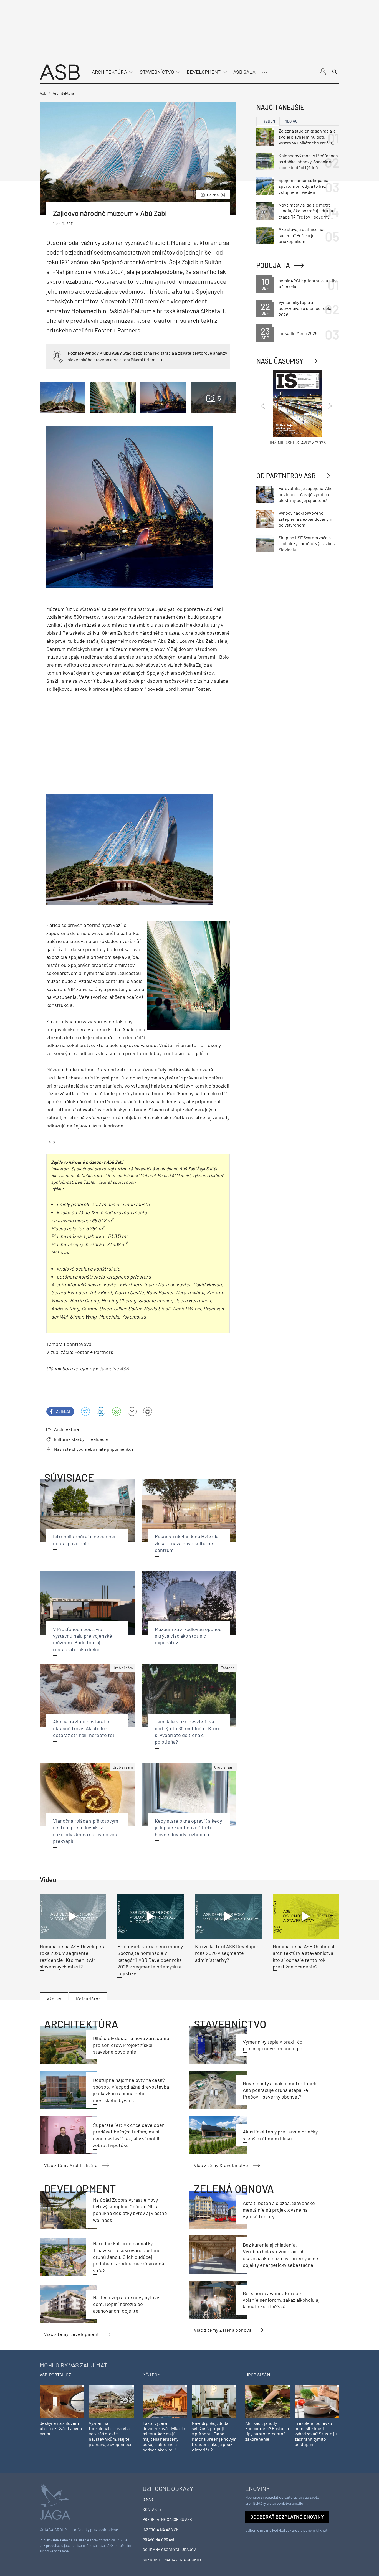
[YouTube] (117, 1411)
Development (204, 72)
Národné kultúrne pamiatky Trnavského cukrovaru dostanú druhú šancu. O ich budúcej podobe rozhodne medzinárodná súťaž (128, 2257)
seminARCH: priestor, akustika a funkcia (308, 284)
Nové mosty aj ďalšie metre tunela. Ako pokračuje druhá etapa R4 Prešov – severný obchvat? (281, 2090)
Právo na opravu (159, 2540)
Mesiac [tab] (291, 121)
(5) (216, 195)
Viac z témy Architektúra (71, 2165)
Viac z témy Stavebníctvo (221, 2165)
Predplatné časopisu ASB (167, 2519)
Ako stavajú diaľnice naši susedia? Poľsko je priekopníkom (303, 235)
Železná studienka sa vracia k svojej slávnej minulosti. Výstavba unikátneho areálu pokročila (307, 137)
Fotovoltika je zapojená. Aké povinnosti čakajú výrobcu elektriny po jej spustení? (306, 494)
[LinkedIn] (101, 1411)
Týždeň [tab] (268, 121)
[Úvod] (60, 71)
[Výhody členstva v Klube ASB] (58, 356)
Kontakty (152, 2509)
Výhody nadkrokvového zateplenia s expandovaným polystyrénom (305, 519)
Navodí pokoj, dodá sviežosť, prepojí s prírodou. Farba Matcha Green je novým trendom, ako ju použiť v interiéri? (214, 2436)
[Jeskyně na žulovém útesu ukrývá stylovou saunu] (62, 2401)
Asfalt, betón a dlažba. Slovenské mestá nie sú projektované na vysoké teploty (279, 2210)
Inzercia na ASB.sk (161, 2530)
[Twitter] (85, 1411)
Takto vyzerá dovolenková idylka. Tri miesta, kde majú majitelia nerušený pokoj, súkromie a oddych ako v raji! (165, 2436)
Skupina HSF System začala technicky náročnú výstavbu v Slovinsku (307, 543)
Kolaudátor (88, 1999)
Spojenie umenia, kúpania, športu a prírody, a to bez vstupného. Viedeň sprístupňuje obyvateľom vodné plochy (304, 186)
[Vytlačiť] (148, 1411)
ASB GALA (244, 72)
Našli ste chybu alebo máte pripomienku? (94, 1449)
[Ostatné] (265, 72)
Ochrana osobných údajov (169, 2550)
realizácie (99, 1439)
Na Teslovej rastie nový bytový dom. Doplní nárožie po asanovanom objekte (126, 2304)
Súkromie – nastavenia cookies (172, 2560)
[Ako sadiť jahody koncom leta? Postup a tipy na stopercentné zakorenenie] (268, 2401)
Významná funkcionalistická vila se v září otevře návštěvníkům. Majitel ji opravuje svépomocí (110, 2434)
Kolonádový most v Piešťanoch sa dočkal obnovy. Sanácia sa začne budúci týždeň (308, 161)
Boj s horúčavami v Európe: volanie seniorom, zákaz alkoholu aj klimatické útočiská (281, 2300)
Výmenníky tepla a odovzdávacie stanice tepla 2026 (305, 308)
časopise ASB (114, 1368)
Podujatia (273, 265)
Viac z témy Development (72, 2334)
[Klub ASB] (323, 72)
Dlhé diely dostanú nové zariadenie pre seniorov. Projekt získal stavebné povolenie (131, 2045)
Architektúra (109, 72)
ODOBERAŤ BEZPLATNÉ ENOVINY (287, 2517)
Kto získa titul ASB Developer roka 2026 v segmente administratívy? (227, 1953)
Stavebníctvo (157, 72)
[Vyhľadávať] (335, 72)
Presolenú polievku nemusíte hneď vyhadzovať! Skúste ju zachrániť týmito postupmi (316, 2434)
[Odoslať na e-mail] (132, 1411)
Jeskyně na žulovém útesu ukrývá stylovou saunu (61, 2428)
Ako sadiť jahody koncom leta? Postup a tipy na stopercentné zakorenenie (267, 2431)
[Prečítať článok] (73, 1916)
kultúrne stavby (69, 1439)
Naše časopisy (280, 361)
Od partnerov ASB (286, 476)
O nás (148, 2499)
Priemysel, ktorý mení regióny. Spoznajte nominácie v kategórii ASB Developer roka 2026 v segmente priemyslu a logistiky (151, 1960)
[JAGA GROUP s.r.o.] (55, 2502)
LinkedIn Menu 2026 (298, 333)
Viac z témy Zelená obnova (223, 2330)
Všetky (54, 1999)
